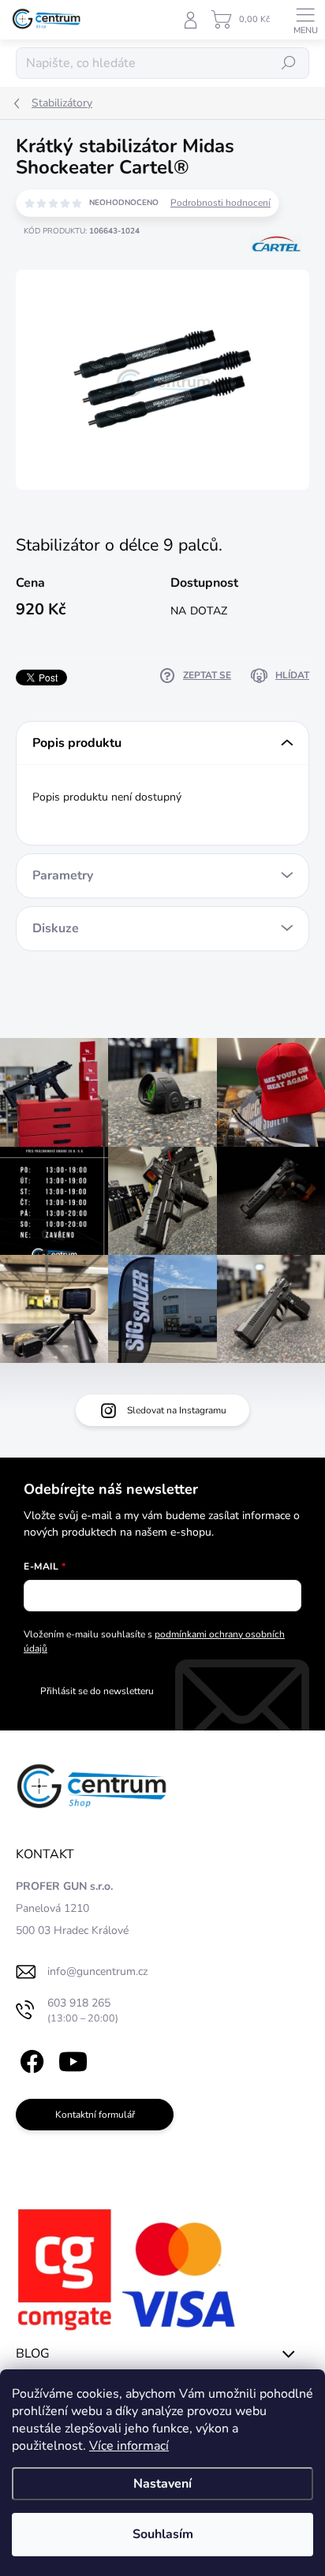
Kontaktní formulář (95, 2115)
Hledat (289, 63)
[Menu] (305, 20)
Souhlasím (163, 2534)
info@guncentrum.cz (97, 1971)
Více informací (129, 2446)
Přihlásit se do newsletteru (97, 1691)
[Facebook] (30, 2058)
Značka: (276, 280)
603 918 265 (83, 2010)
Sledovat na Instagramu (177, 1410)
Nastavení (162, 2484)
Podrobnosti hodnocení (220, 203)
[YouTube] (73, 2058)
